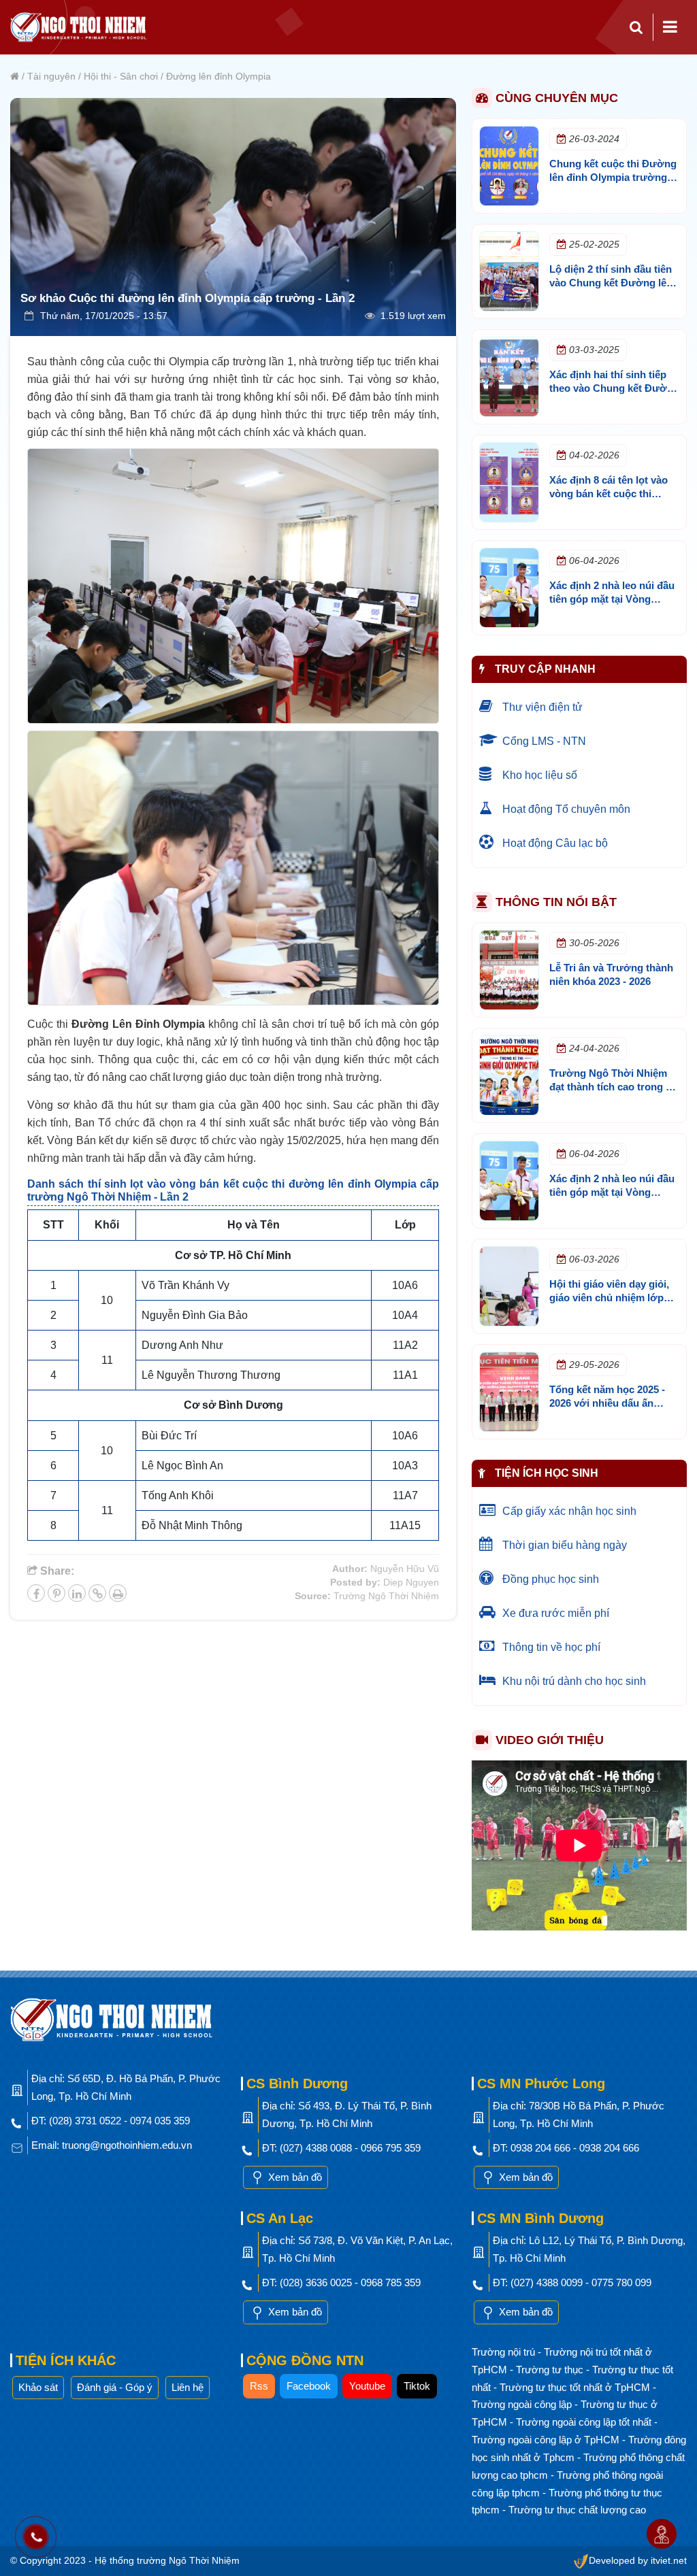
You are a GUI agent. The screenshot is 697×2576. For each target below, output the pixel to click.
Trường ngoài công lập (523, 2404)
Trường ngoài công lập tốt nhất (585, 2422)
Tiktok (417, 2386)
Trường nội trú (505, 2352)
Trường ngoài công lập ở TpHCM (547, 2440)
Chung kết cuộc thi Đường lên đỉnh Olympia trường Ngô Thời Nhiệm (613, 177)
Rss (259, 2386)
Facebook (309, 2386)
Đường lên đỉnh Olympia (218, 76)
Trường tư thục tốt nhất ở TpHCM (576, 2387)
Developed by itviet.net (638, 2561)
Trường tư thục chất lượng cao (577, 2510)
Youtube (367, 2386)
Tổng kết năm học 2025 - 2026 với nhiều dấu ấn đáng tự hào (607, 1403)
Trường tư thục (551, 2370)
